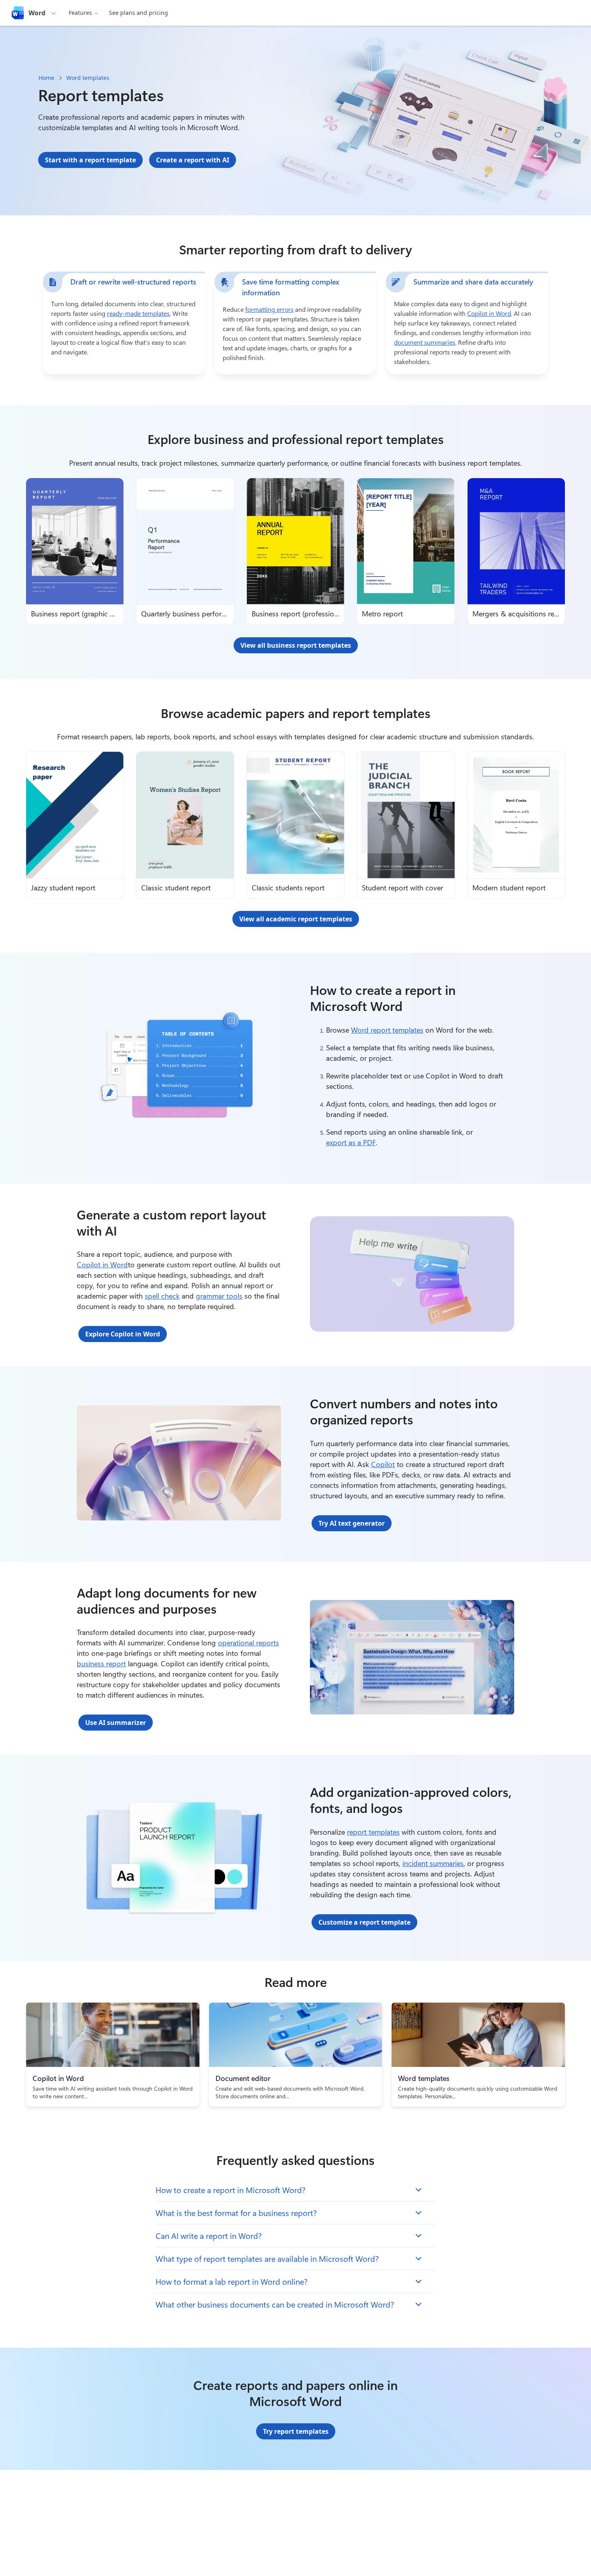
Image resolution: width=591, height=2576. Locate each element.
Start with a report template (90, 160)
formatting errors (269, 309)
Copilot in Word (489, 313)
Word (37, 13)
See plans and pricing (139, 13)
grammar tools (219, 1296)
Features (80, 13)
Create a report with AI (193, 160)
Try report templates (296, 2431)
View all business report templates (296, 645)
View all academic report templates (296, 919)
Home (46, 78)
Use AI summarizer (116, 1723)
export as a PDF (351, 1142)
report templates (373, 1832)
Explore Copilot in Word (123, 1334)
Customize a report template (364, 1922)
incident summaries (433, 1863)
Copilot (383, 1464)
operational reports (248, 1643)
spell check (162, 1296)
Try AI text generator (352, 1523)
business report (101, 1663)
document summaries (425, 342)
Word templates (88, 78)
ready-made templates (138, 313)
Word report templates (387, 1030)
